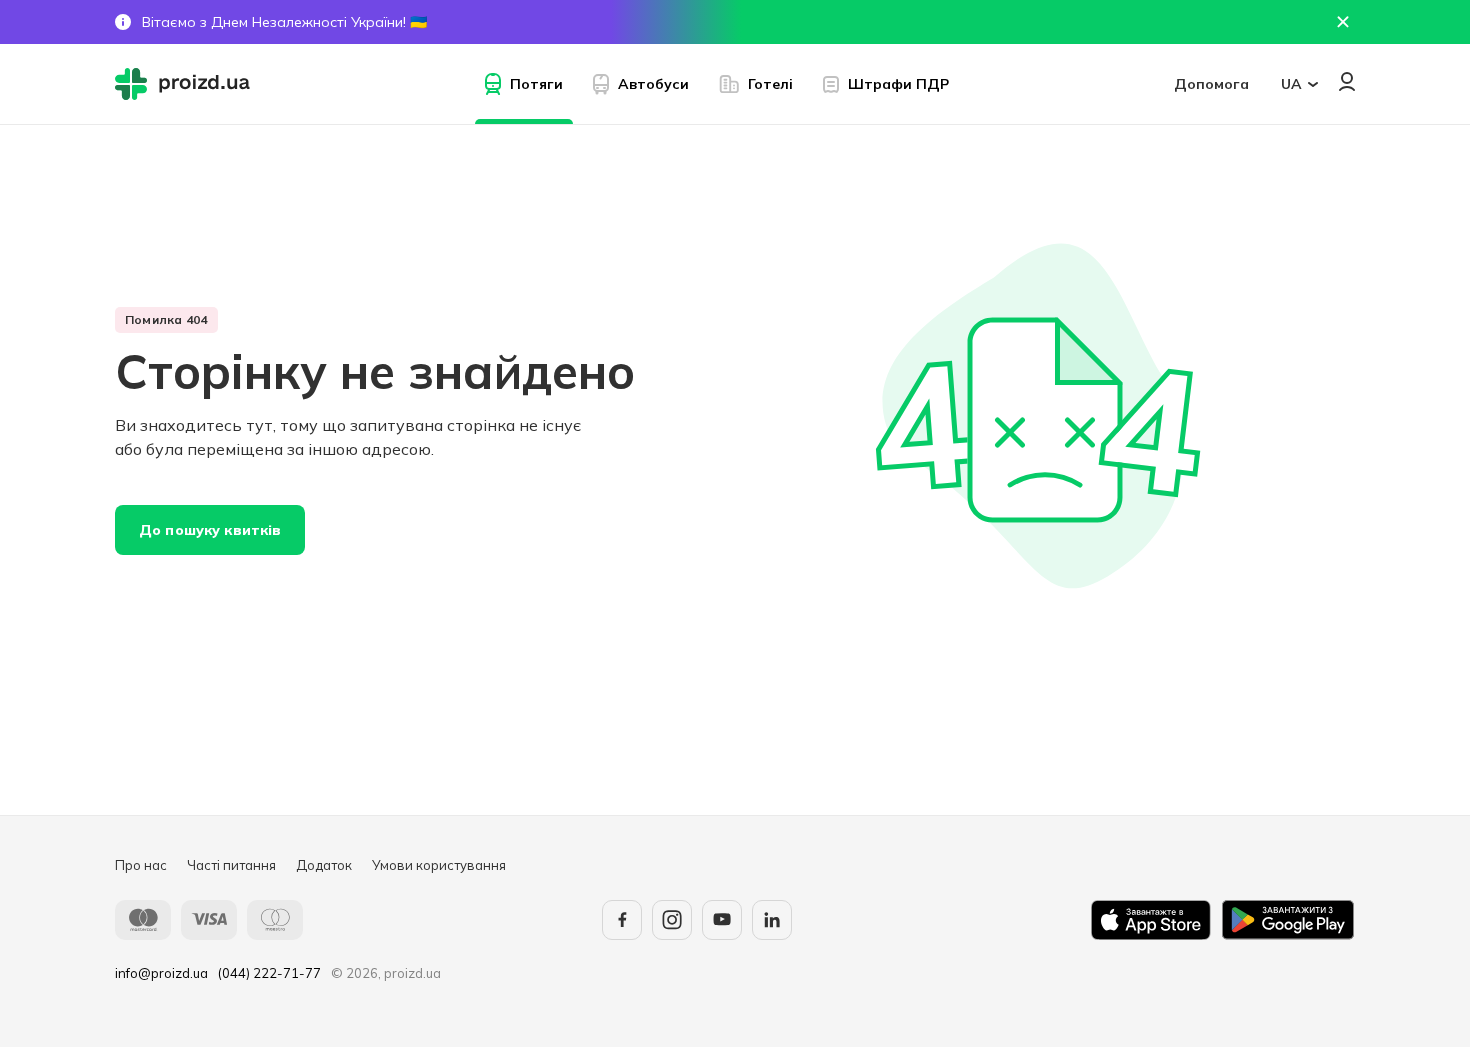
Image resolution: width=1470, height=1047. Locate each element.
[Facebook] (622, 920)
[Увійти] (1347, 81)
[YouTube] (722, 920)
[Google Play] (1288, 920)
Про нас (141, 865)
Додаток (324, 865)
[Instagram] (672, 920)
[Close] (1343, 22)
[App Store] (1151, 920)
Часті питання (231, 865)
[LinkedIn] (772, 920)
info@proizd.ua (161, 973)
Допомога (1211, 84)
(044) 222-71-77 (269, 973)
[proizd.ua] (187, 84)
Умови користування (439, 865)
